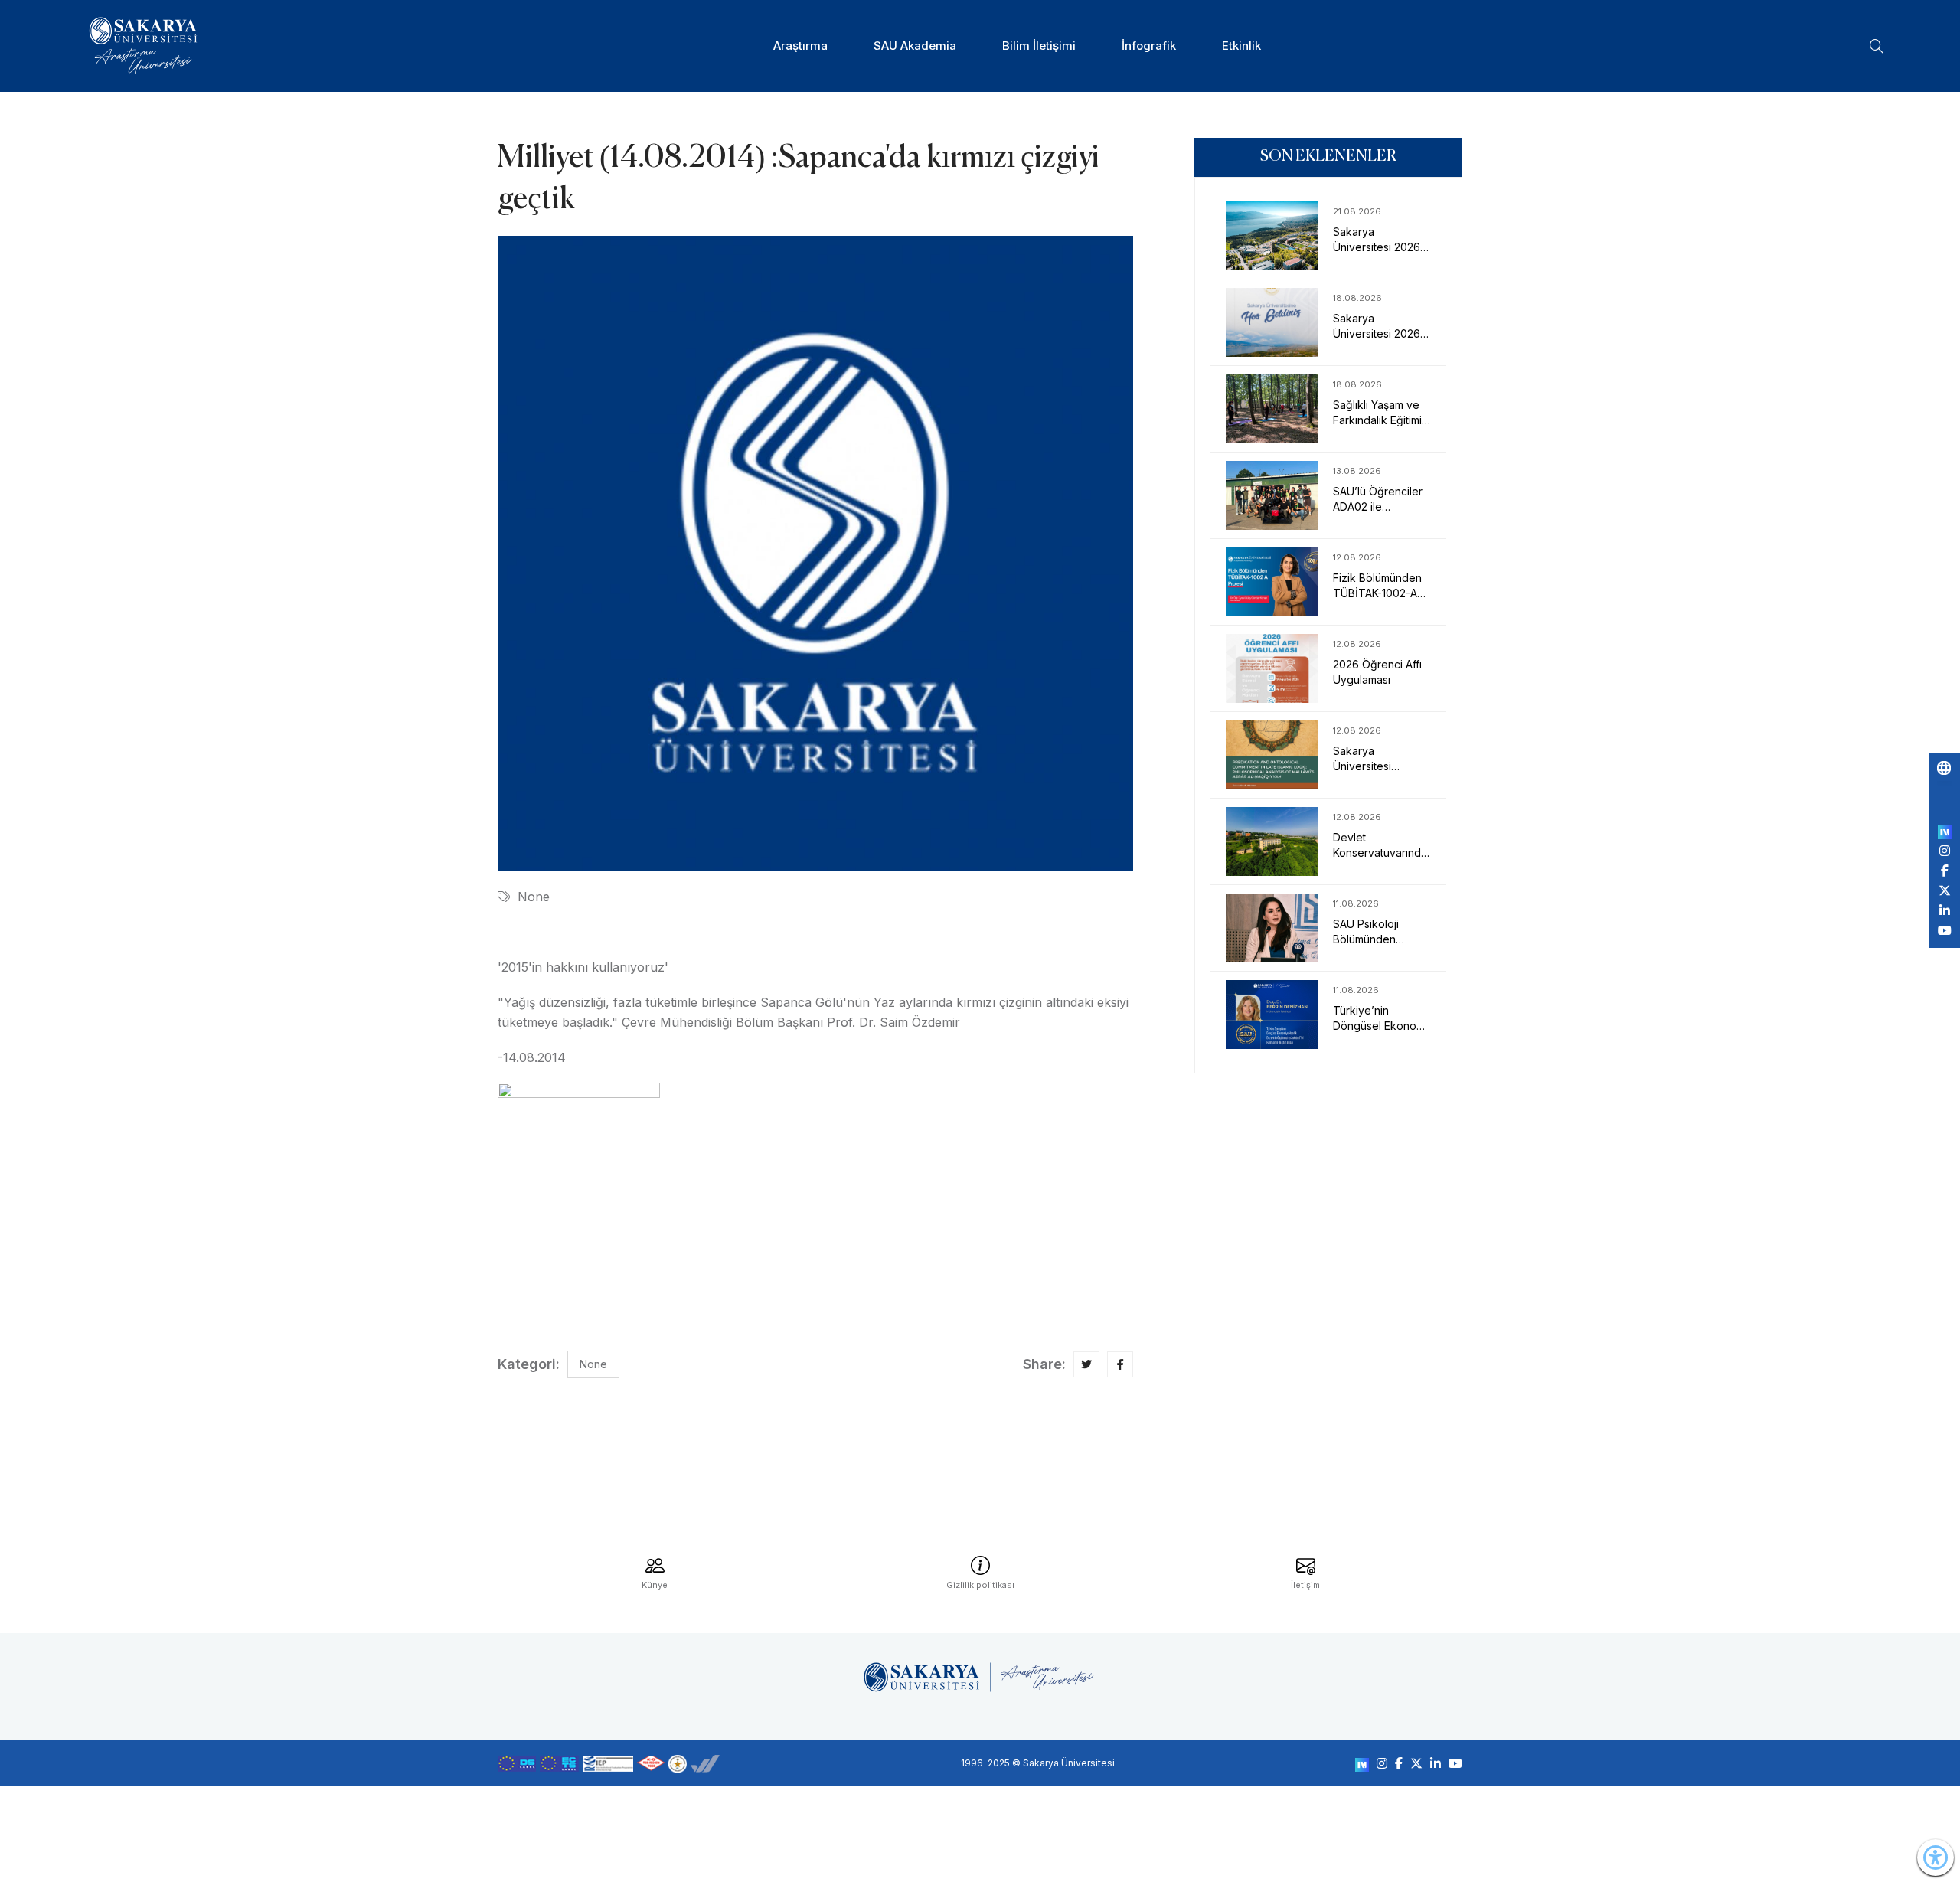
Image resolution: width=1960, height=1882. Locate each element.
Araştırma (800, 46)
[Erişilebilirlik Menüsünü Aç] (1935, 1857)
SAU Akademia (915, 46)
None (534, 897)
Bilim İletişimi (1039, 46)
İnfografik (1149, 46)
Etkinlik (1241, 46)
